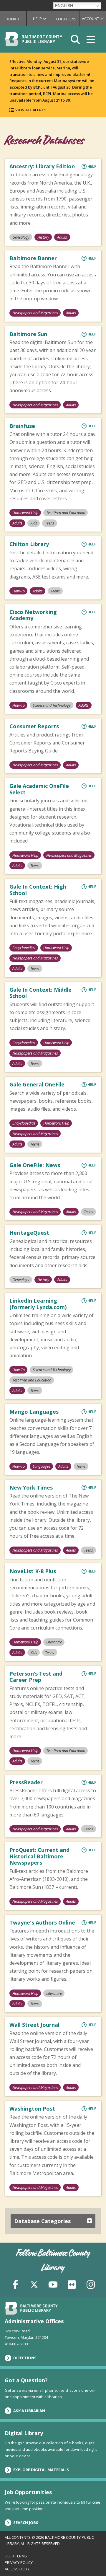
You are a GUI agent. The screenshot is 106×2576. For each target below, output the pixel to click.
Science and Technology (52, 705)
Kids (34, 523)
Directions (25, 2358)
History (43, 237)
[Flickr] (72, 2284)
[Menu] (91, 39)
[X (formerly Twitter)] (34, 2284)
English (64, 6)
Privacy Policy (19, 2562)
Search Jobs (26, 2523)
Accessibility (17, 2569)
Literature (54, 1642)
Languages (42, 1466)
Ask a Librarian (29, 2411)
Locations (66, 19)
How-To (19, 591)
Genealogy (21, 237)
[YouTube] (53, 2284)
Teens (50, 523)
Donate (13, 19)
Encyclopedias (24, 948)
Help (43, 19)
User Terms (16, 2556)
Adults (62, 237)
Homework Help (25, 513)
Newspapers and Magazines (35, 313)
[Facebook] (15, 2284)
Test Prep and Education (66, 513)
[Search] (75, 39)
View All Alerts (31, 110)
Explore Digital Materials (41, 2470)
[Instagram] (91, 2284)
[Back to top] (92, 2560)
